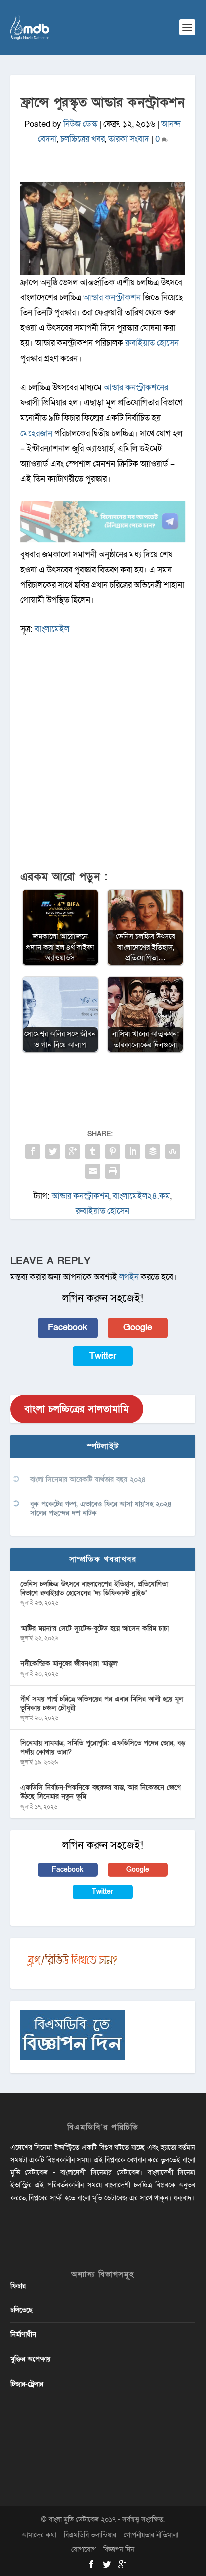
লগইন (129, 1277)
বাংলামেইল (52, 629)
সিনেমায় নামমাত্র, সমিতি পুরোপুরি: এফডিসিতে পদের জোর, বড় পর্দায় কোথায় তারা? (103, 1748)
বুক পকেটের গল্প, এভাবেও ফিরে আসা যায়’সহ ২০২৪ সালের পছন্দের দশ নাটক (101, 1509)
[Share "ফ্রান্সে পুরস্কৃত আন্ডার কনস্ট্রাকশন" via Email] (93, 1171)
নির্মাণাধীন (23, 2335)
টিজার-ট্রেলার (27, 2384)
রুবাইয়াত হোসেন (152, 343)
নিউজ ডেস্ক (80, 124)
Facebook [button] (68, 1327)
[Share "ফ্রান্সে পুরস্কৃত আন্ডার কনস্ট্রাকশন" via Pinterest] (113, 1151)
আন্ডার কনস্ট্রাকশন (112, 298)
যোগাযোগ (84, 2549)
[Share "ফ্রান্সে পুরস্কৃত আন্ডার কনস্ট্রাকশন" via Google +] (73, 1151)
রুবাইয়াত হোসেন (103, 1211)
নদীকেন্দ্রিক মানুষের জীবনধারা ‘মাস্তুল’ (69, 1663)
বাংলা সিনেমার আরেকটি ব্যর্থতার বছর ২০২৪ (88, 1480)
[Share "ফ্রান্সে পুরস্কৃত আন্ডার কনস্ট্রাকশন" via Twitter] (53, 1151)
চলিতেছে (22, 2310)
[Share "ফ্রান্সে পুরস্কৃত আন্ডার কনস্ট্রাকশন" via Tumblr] (93, 1151)
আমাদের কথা (39, 2535)
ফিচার (18, 2286)
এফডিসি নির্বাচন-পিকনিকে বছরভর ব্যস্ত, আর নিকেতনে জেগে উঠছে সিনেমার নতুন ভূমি (101, 1792)
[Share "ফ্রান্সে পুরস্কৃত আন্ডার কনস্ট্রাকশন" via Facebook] (33, 1151)
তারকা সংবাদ (129, 139)
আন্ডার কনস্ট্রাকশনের (136, 388)
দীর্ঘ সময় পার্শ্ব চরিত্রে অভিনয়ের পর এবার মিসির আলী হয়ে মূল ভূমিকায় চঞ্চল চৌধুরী (102, 1703)
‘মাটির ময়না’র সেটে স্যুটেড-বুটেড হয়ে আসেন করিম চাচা (95, 1628)
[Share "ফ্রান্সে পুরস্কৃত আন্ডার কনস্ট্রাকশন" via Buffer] (153, 1151)
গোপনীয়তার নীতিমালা (151, 2535)
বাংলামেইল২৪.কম (142, 1196)
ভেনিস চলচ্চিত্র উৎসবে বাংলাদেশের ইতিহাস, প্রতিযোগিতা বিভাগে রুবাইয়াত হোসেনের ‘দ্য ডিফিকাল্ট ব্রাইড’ (94, 1588)
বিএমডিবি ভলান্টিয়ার (90, 2535)
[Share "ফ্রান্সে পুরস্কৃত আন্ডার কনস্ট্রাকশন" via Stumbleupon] (173, 1151)
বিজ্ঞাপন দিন (119, 2549)
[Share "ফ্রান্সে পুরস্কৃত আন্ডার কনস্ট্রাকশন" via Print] (113, 1171)
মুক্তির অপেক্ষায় (30, 2359)
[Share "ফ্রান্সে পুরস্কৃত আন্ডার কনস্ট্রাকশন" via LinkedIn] (133, 1151)
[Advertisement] (103, 758)
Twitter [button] (103, 1356)
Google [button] (138, 1327)
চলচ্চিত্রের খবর (83, 139)
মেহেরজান (36, 433)
